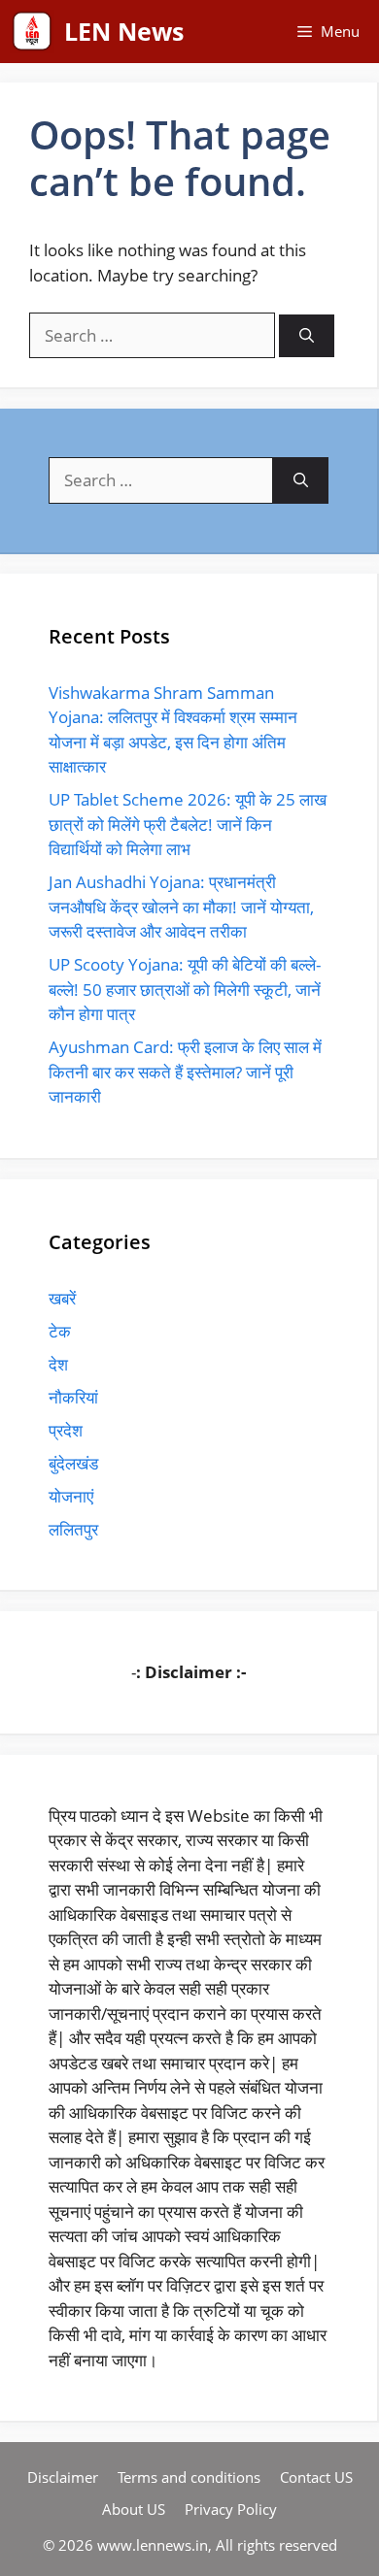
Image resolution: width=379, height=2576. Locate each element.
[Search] (307, 336)
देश (58, 1364)
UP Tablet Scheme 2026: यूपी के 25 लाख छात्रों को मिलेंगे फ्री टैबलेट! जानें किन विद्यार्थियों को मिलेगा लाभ (188, 824)
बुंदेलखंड (73, 1463)
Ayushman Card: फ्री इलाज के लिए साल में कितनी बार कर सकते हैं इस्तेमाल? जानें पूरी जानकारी (185, 1072)
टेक (60, 1331)
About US (134, 2509)
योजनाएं (71, 1496)
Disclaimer (63, 2477)
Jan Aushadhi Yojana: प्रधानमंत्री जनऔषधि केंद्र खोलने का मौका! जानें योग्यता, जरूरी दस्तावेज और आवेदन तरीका (181, 907)
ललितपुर (73, 1529)
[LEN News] (32, 32)
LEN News (124, 31)
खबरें (62, 1298)
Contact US (316, 2477)
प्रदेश (66, 1430)
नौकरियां (73, 1397)
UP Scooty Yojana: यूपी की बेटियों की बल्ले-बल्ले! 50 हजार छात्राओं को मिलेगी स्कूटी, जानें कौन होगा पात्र (185, 989)
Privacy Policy (231, 2509)
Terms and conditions (189, 2477)
